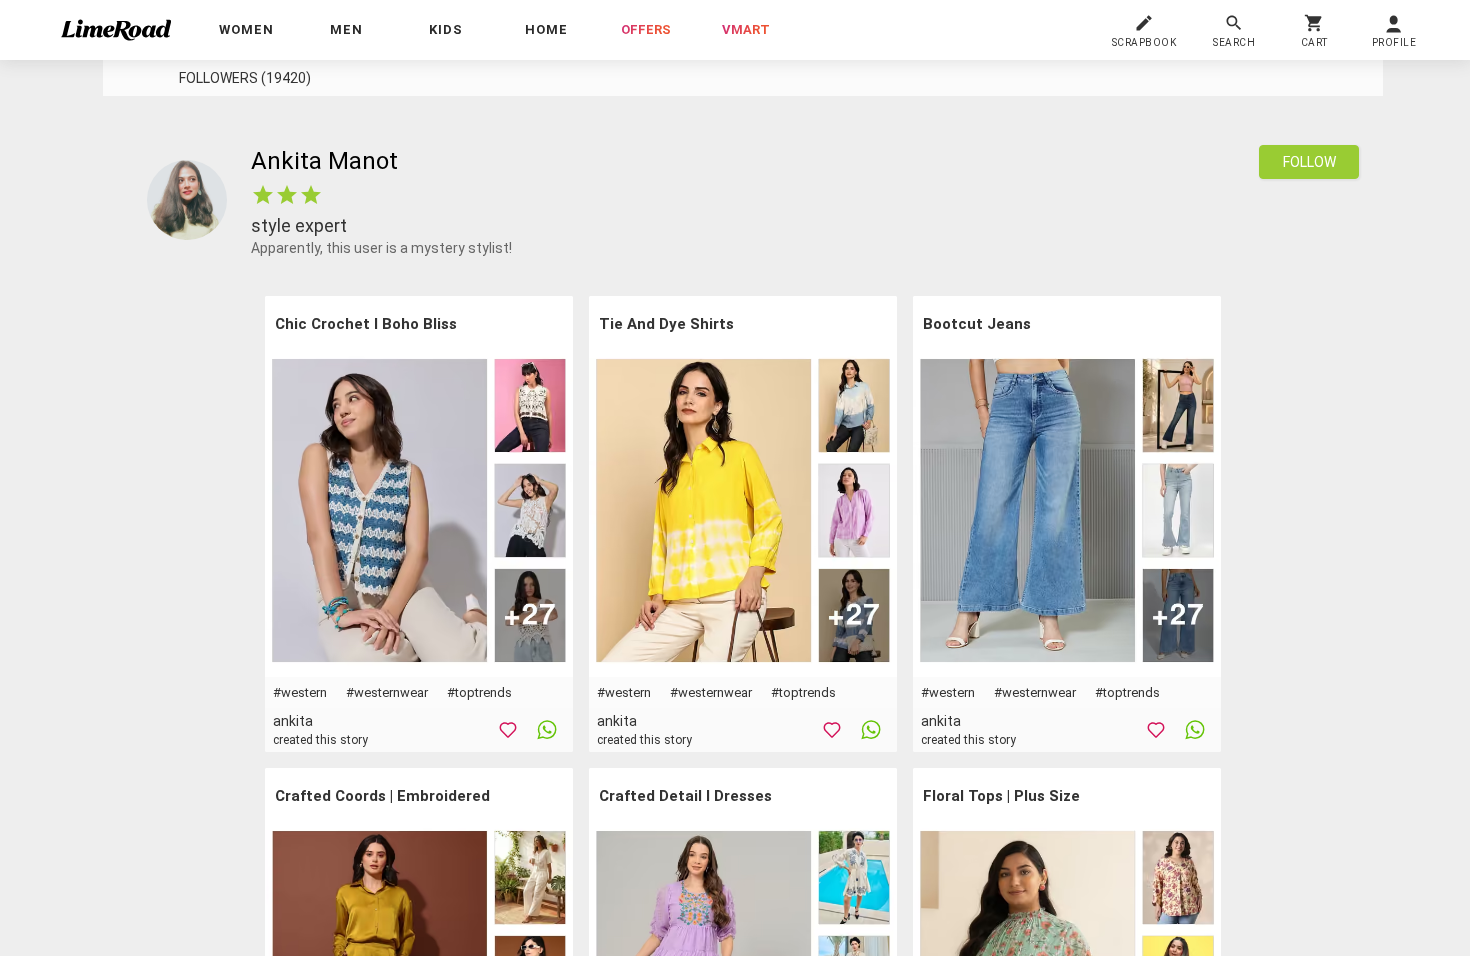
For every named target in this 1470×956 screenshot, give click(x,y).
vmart (746, 29)
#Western (300, 692)
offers (646, 29)
